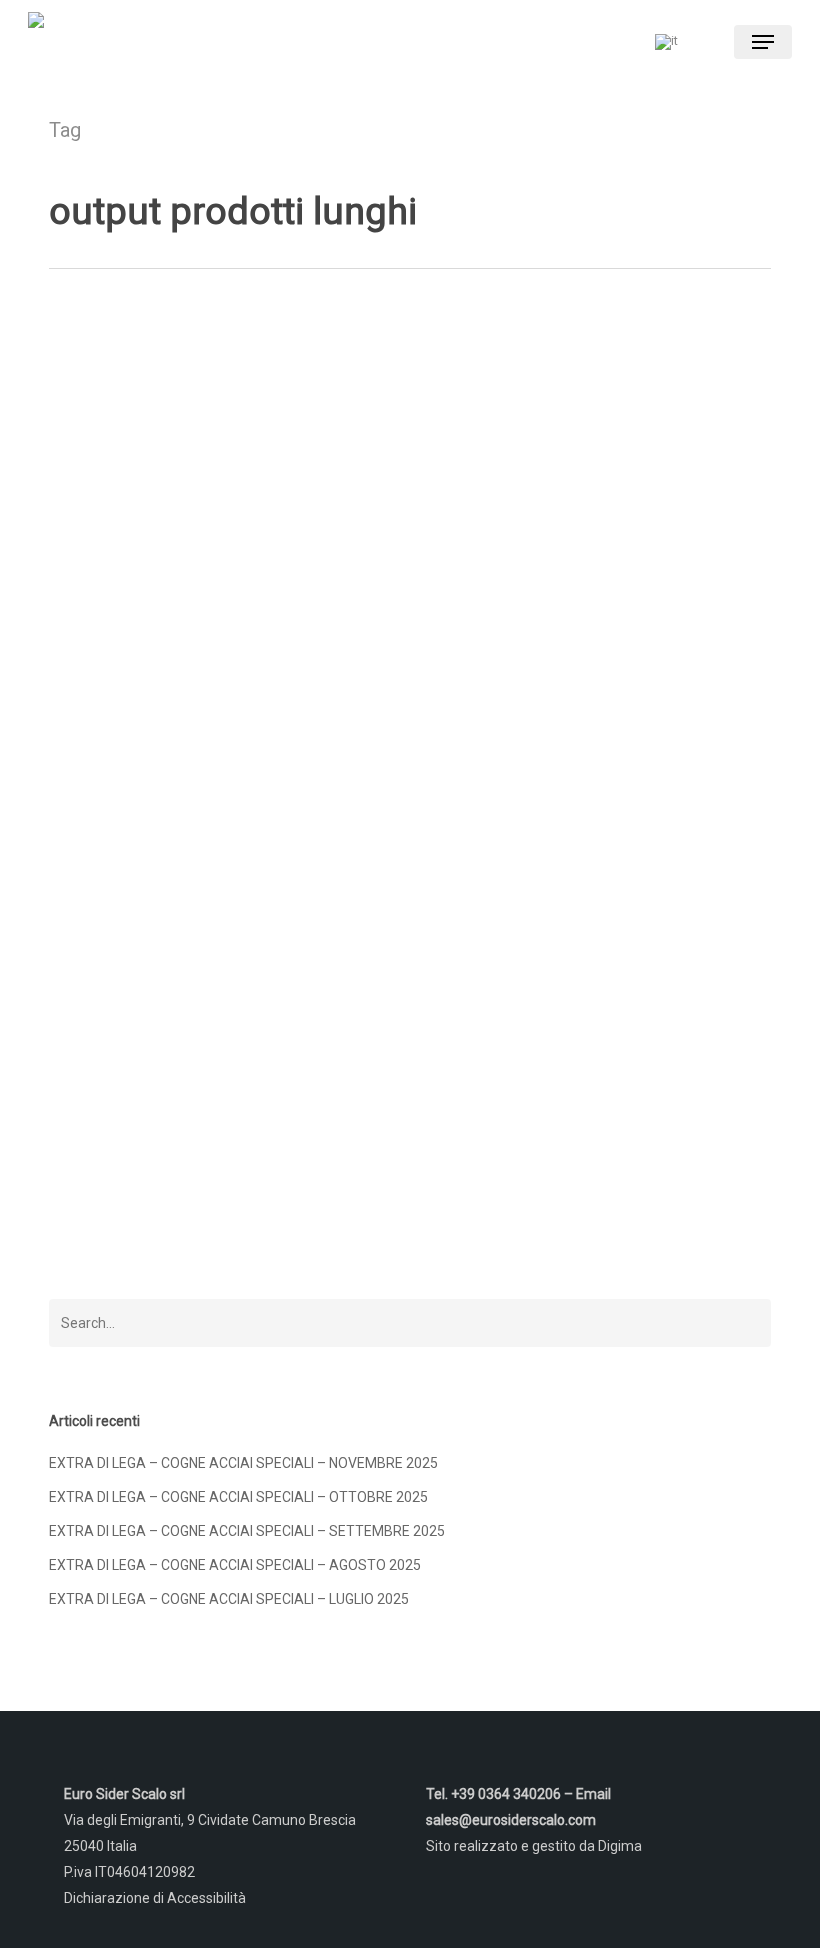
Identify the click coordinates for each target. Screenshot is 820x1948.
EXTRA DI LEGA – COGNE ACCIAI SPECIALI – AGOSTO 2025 (235, 1565)
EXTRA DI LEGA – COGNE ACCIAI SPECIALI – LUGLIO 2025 (229, 1599)
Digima (620, 1846)
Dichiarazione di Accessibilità (155, 1898)
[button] (763, 42)
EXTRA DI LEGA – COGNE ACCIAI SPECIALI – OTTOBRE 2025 (238, 1497)
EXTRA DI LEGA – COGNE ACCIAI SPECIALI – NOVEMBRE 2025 (243, 1463)
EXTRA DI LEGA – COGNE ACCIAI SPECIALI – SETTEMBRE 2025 (247, 1531)
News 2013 (114, 1249)
